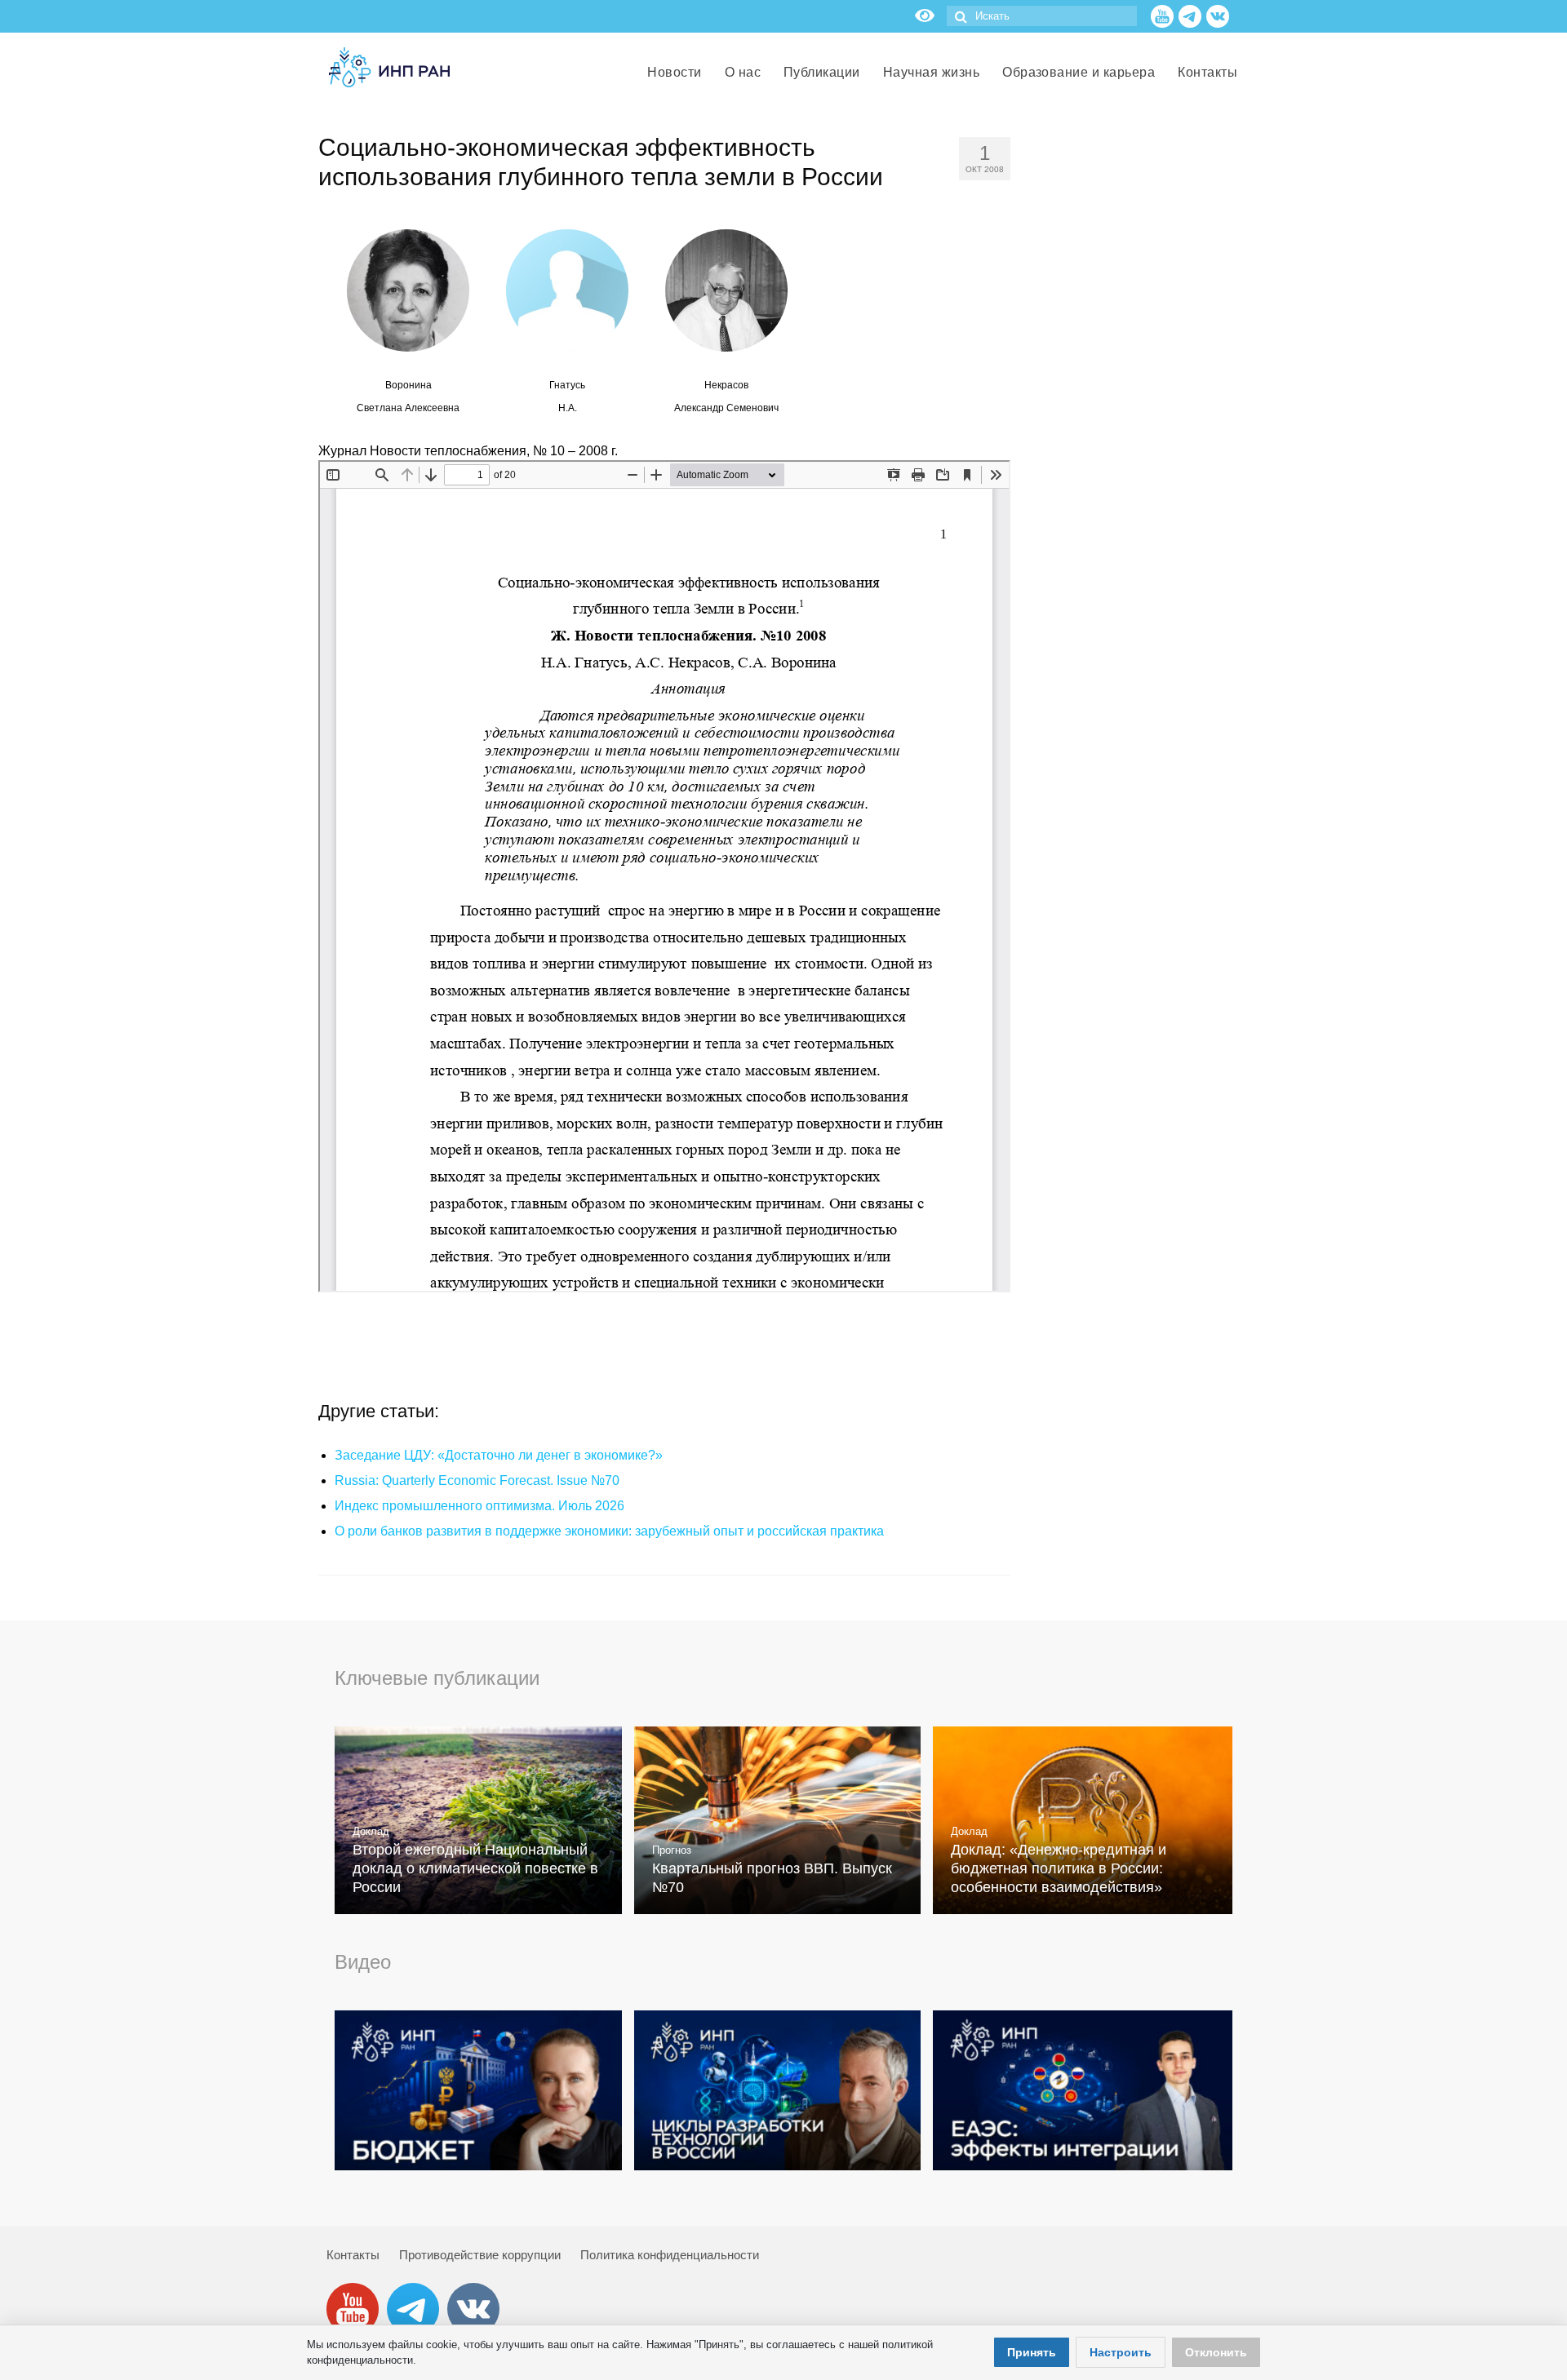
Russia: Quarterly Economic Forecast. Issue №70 (477, 1480)
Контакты (353, 2255)
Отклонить (1216, 2352)
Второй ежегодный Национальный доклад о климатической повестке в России (475, 1868)
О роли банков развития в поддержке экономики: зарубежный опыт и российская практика (609, 1531)
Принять (1032, 2352)
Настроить (1121, 2352)
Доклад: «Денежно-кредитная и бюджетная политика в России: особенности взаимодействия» (1059, 1868)
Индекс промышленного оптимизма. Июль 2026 (479, 1506)
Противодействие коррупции (480, 2255)
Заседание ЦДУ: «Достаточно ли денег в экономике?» (499, 1455)
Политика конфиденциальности (670, 2255)
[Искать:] (1042, 16)
